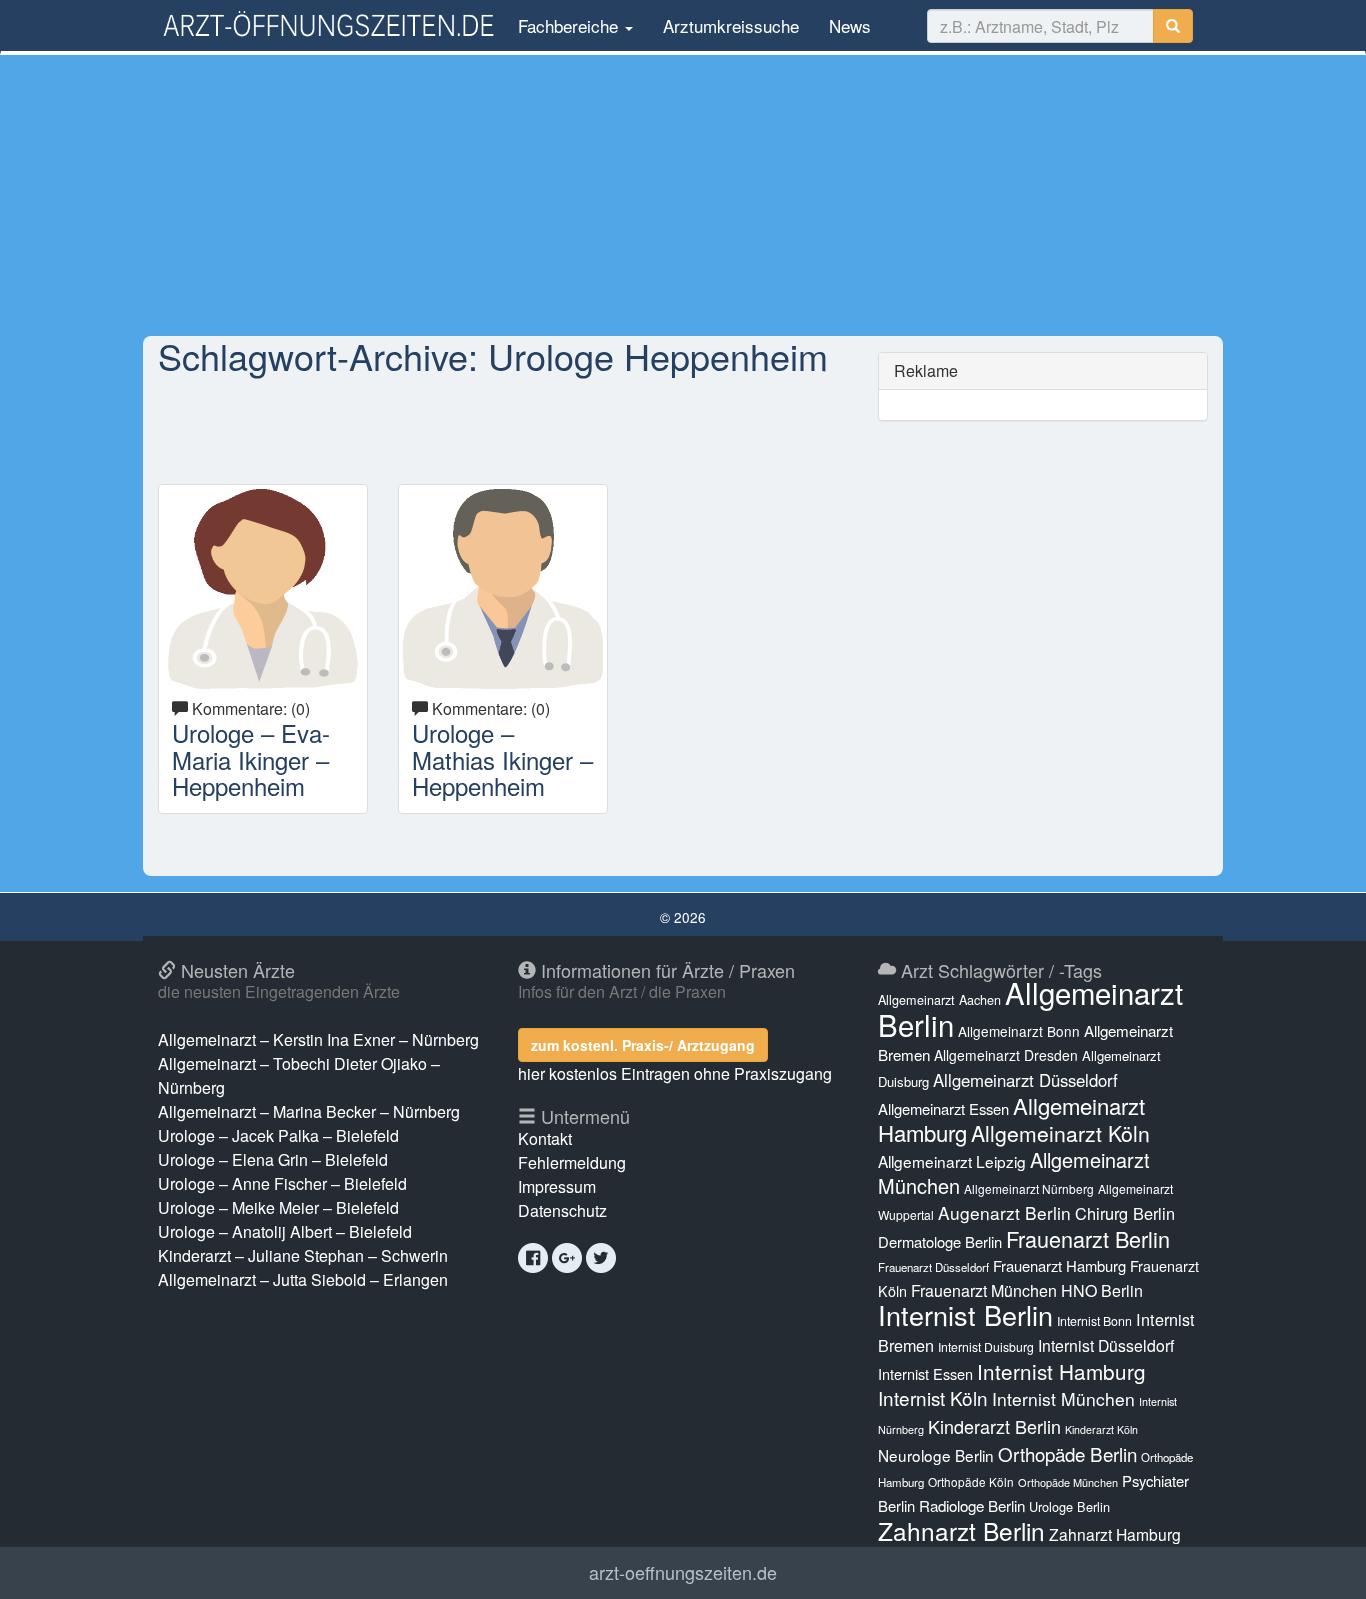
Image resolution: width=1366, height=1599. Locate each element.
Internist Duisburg (986, 1346)
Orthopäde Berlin (1067, 1453)
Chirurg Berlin (1125, 1213)
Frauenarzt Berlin (1088, 1238)
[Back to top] (1320, 1563)
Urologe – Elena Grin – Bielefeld (273, 1159)
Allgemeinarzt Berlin (1030, 1008)
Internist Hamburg (1061, 1371)
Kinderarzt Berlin (994, 1426)
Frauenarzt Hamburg (1059, 1265)
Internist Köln (933, 1397)
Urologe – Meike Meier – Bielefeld (278, 1207)
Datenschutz (562, 1210)
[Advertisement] (683, 195)
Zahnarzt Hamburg (1115, 1534)
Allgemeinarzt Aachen (939, 1000)
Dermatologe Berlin (940, 1241)
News (850, 25)
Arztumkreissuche (731, 25)
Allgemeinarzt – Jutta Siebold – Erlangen (303, 1279)
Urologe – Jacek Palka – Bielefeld (278, 1135)
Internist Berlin (965, 1314)
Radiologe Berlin (972, 1505)
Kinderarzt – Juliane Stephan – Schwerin (303, 1255)
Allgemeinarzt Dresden (1006, 1055)
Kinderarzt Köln (1101, 1429)
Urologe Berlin (1069, 1506)
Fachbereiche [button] (568, 25)
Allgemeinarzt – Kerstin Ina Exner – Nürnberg (318, 1039)
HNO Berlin (1102, 1290)
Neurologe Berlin (936, 1455)
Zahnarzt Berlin (961, 1530)
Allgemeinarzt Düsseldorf (1025, 1080)
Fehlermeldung (572, 1162)
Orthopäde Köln (971, 1481)
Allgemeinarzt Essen (943, 1108)
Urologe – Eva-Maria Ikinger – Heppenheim (251, 759)
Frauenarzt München (984, 1290)
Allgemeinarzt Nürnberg (1029, 1188)
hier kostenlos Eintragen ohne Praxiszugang (675, 1073)
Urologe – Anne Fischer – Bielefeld (282, 1183)
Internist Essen (925, 1373)
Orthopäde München (1068, 1482)
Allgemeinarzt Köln (1060, 1133)
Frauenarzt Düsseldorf (933, 1267)
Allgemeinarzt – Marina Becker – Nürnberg (309, 1111)
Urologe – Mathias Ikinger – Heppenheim (502, 759)
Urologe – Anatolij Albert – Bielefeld (285, 1231)
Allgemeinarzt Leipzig (952, 1161)
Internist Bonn (1094, 1321)
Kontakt (545, 1138)
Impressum (557, 1186)
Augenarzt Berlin (1004, 1212)
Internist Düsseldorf (1106, 1345)
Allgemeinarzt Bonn (1019, 1031)
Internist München (1063, 1398)
